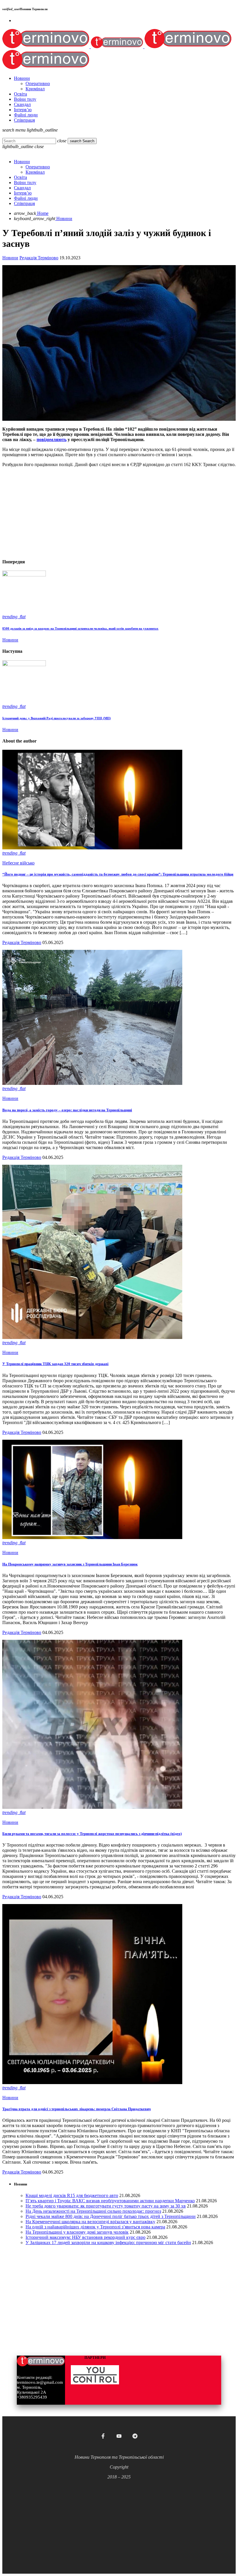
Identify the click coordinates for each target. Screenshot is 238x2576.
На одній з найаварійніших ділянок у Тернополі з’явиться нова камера (95, 2227)
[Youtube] (119, 2436)
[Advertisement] (119, 513)
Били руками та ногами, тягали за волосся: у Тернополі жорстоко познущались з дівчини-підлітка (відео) (92, 1834)
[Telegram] (135, 2436)
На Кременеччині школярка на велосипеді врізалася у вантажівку (90, 2222)
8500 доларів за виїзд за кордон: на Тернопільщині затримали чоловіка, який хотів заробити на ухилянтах (80, 628)
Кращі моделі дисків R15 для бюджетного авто (72, 2195)
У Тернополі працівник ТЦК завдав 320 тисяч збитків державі (55, 1364)
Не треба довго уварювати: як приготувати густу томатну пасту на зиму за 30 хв (106, 2206)
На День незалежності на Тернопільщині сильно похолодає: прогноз (93, 2211)
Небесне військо (18, 863)
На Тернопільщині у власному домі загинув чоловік (77, 2232)
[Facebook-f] (103, 2436)
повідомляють (52, 439)
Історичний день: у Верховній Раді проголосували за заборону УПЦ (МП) (57, 718)
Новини (10, 258)
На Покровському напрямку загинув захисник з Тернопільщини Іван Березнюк (70, 1564)
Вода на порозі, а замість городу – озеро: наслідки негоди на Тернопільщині (67, 1110)
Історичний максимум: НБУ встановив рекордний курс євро (85, 2237)
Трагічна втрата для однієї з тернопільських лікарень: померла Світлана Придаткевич (76, 2109)
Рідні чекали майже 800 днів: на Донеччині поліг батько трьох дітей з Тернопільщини (111, 2216)
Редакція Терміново (39, 258)
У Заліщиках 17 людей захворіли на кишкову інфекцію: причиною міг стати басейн (108, 2242)
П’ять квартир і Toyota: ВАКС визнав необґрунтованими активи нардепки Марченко (110, 2201)
